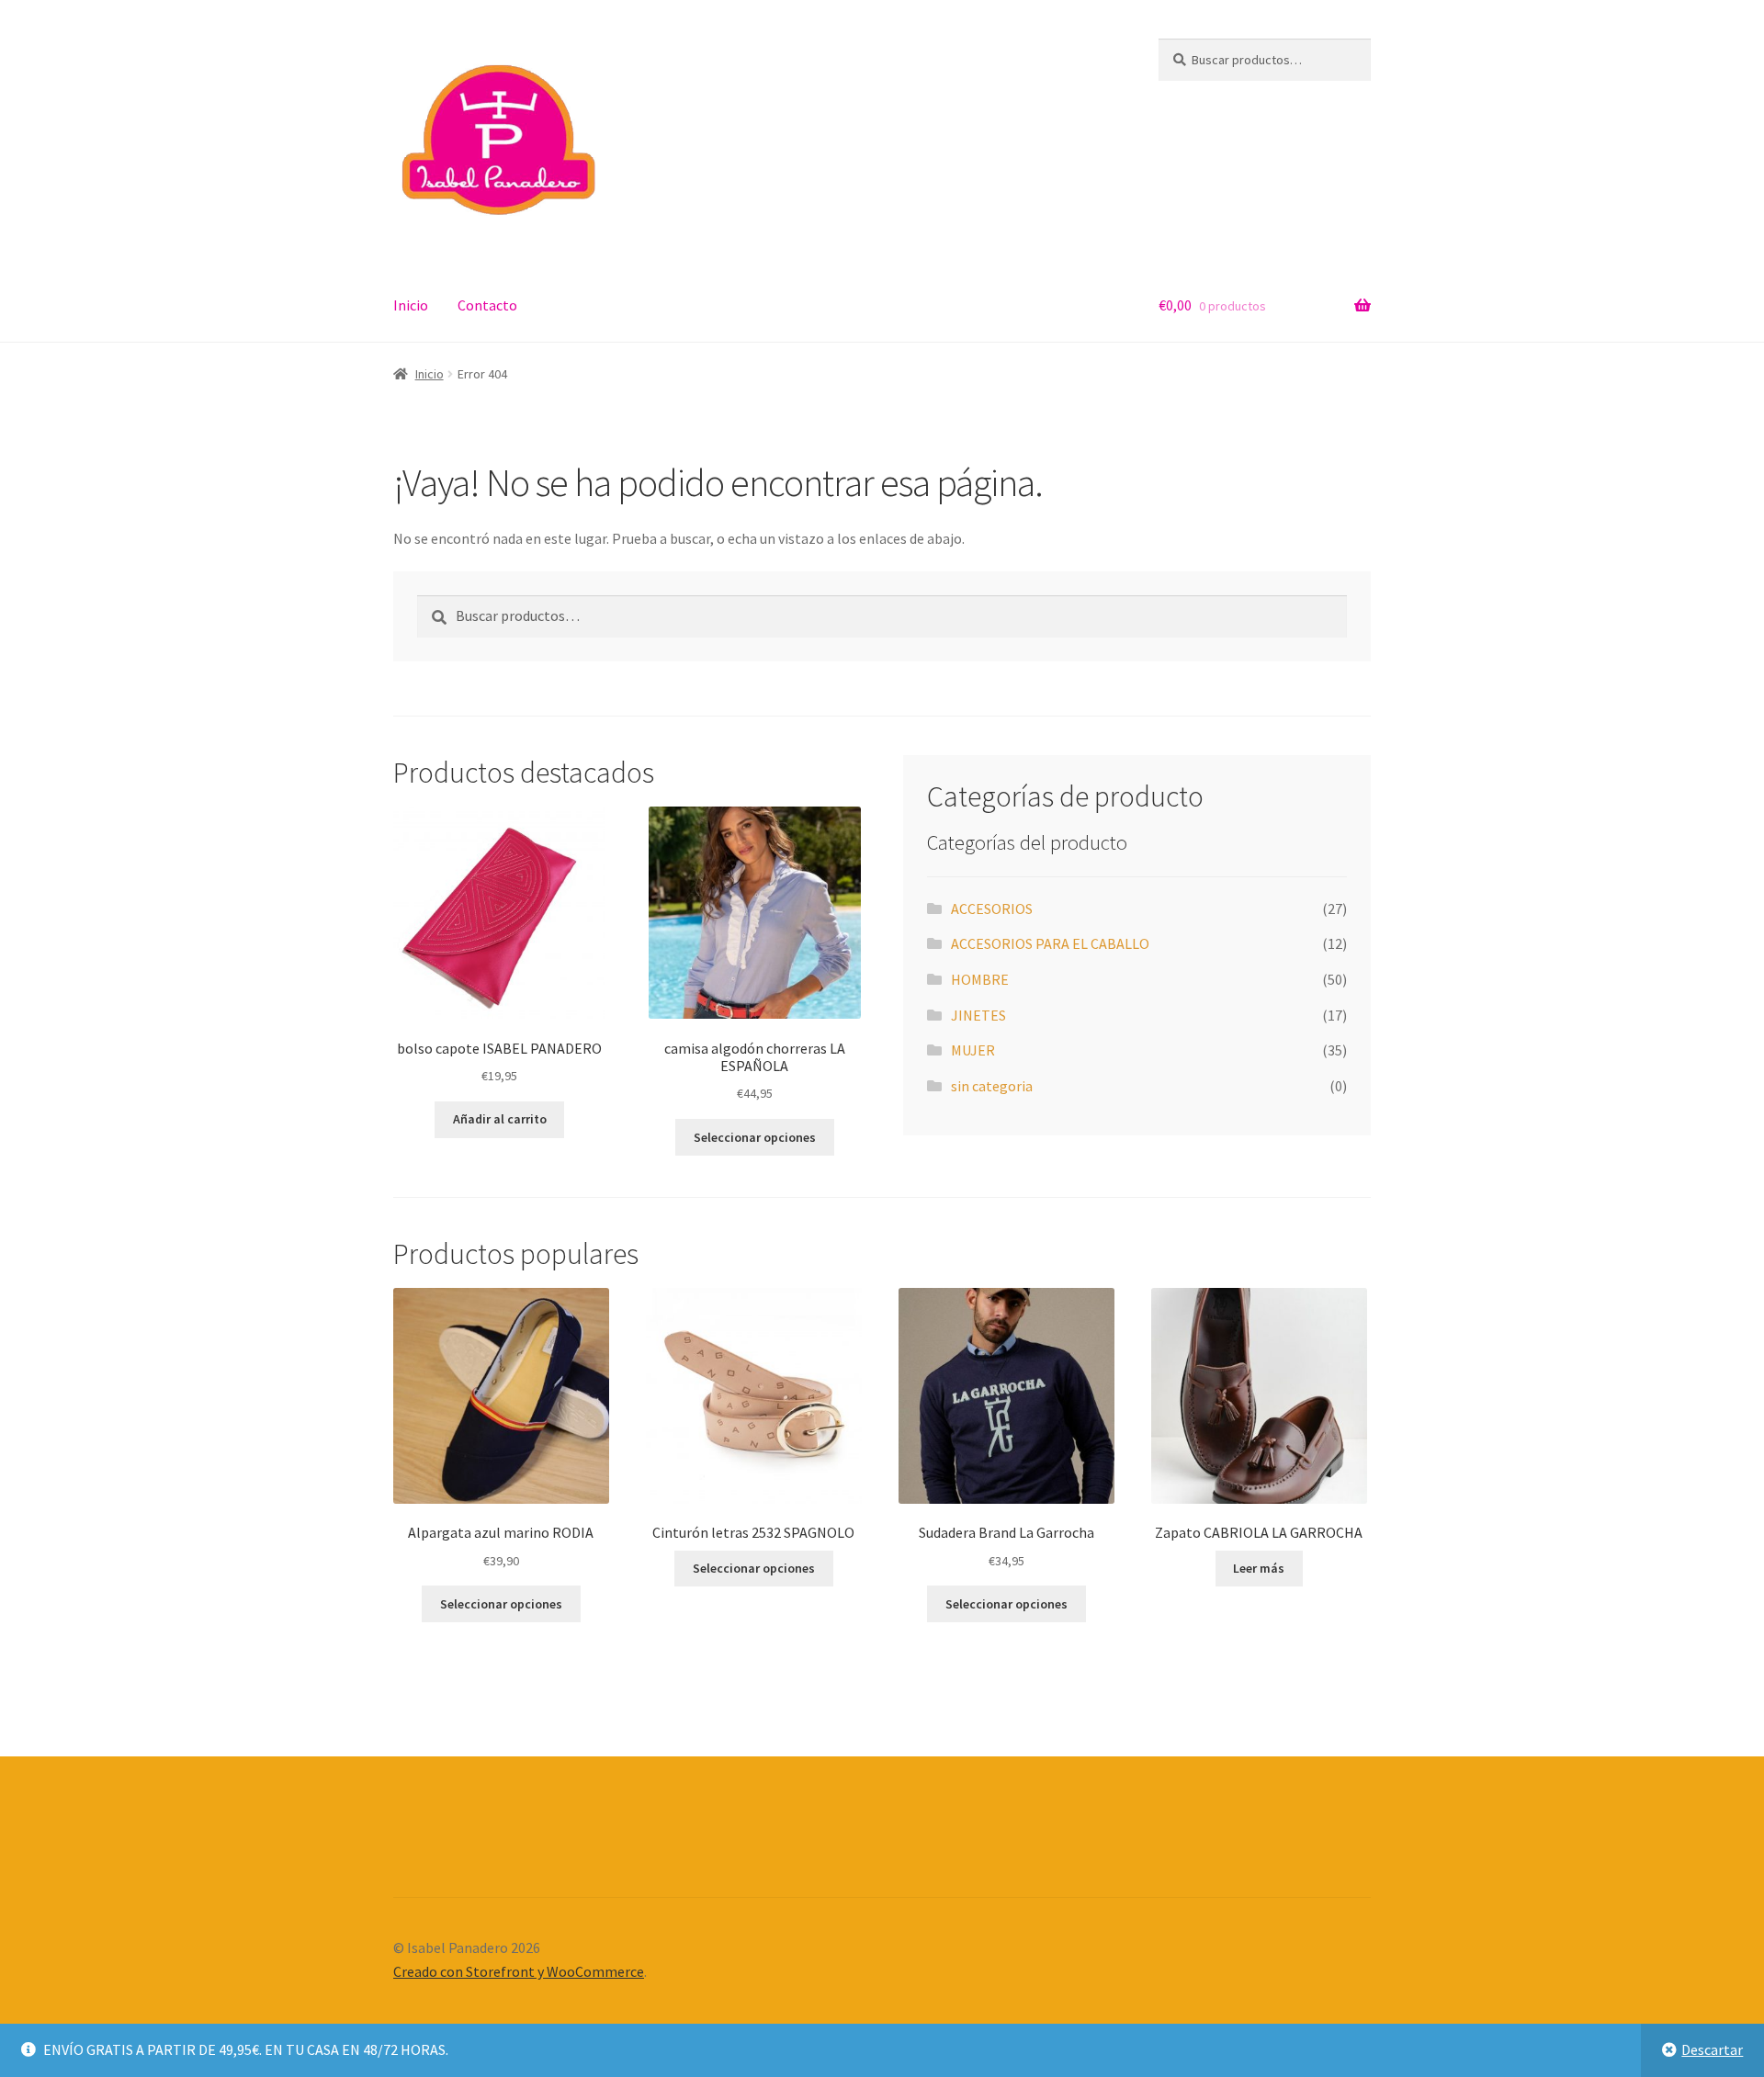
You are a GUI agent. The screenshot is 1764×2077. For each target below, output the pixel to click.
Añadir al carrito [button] (500, 1119)
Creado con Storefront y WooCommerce (519, 1971)
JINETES (978, 1015)
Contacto (487, 305)
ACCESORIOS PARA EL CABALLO (1050, 943)
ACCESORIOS (992, 909)
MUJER (973, 1050)
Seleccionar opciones (755, 1137)
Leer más (1259, 1568)
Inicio (411, 305)
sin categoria (992, 1086)
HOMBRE (980, 979)
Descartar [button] (1712, 2049)
